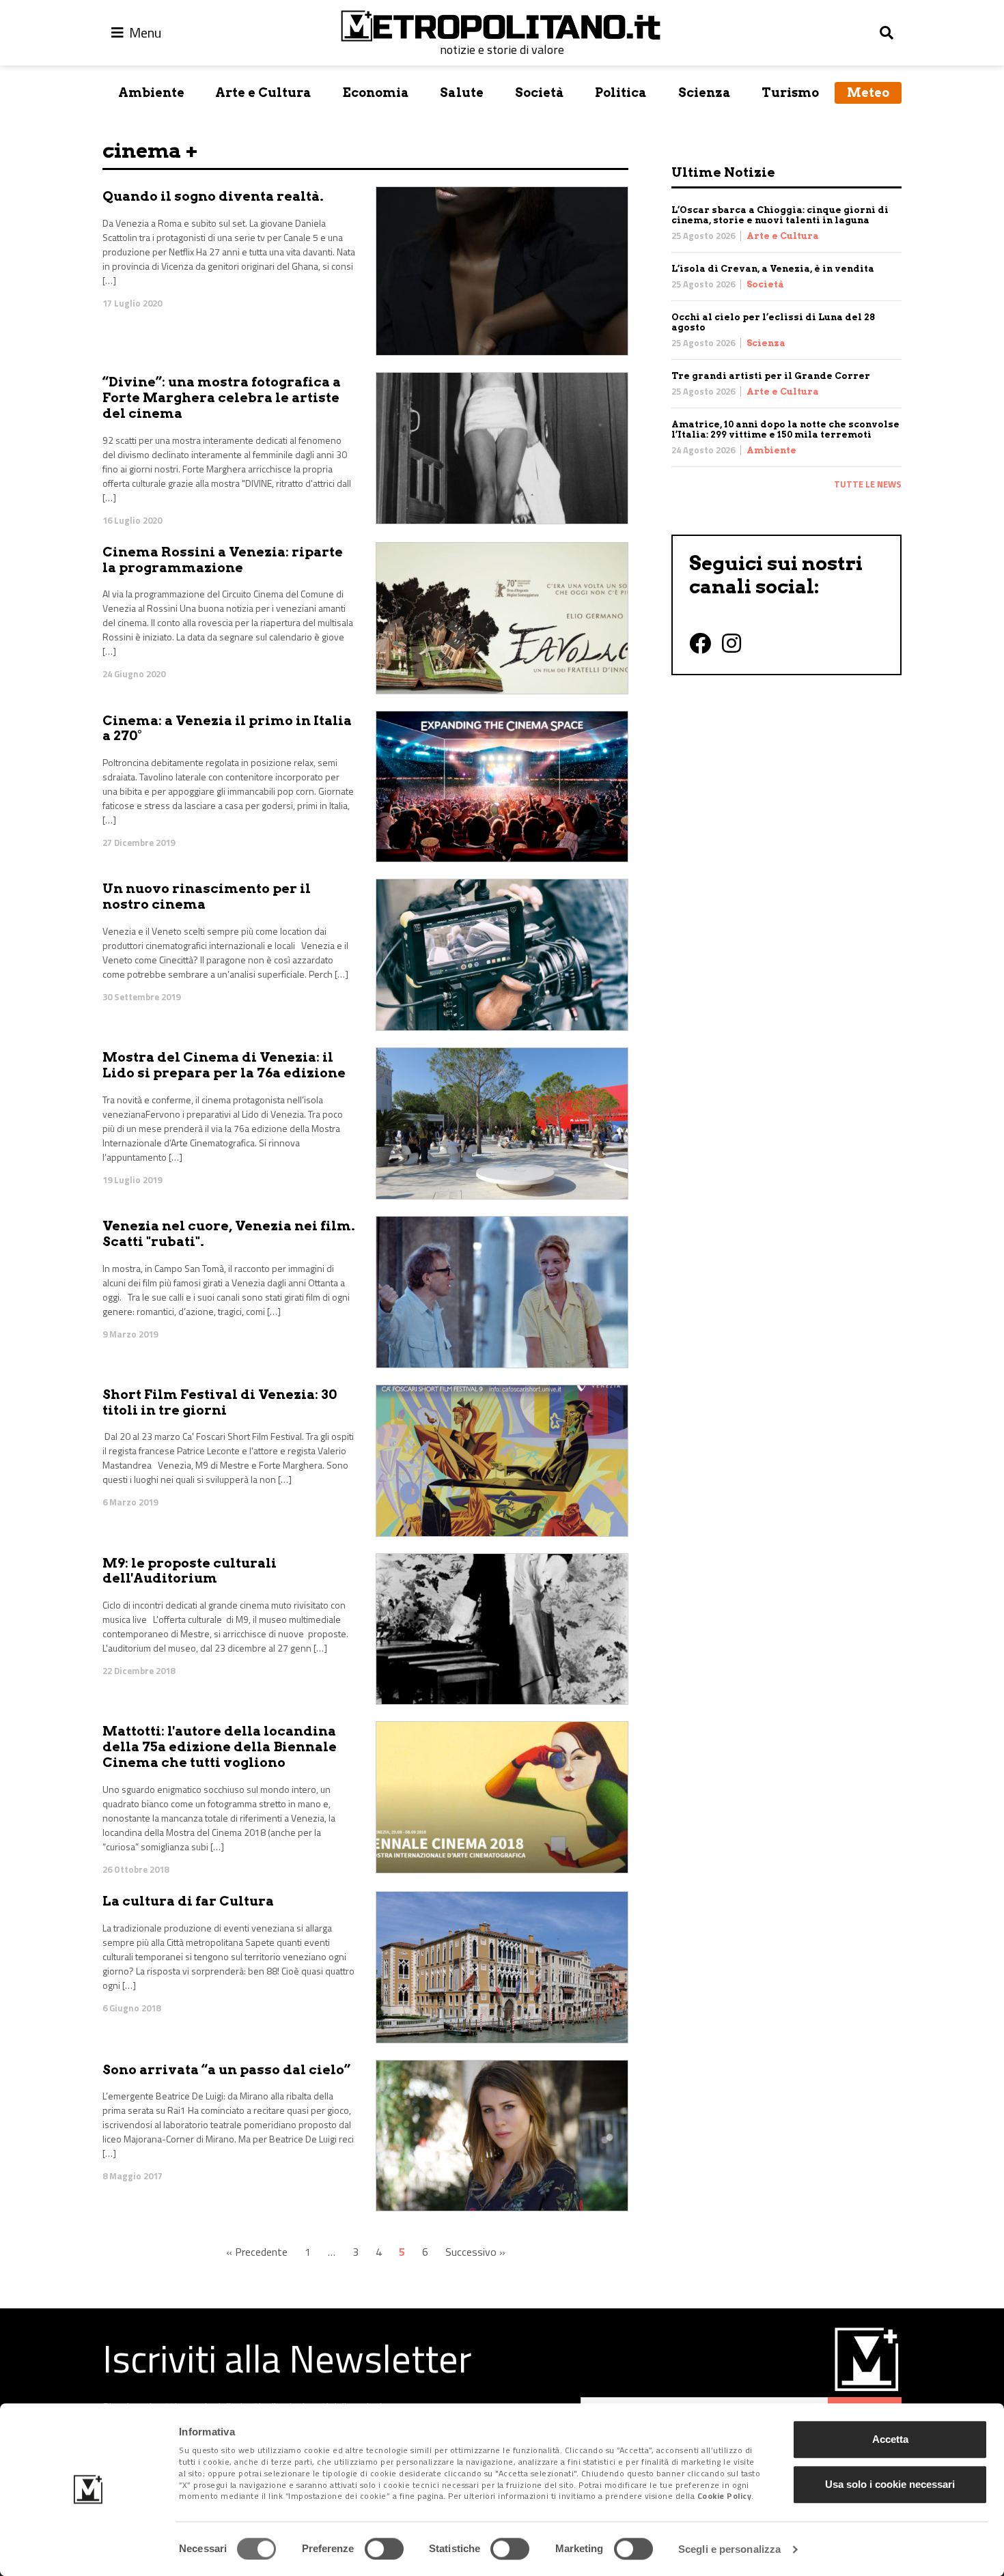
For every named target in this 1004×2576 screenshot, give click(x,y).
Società (540, 93)
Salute (462, 93)
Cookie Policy (725, 2496)
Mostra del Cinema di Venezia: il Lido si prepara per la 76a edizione (224, 1065)
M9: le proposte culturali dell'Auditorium (190, 1571)
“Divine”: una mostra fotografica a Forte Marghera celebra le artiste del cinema (222, 398)
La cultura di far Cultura (188, 1901)
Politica (621, 93)
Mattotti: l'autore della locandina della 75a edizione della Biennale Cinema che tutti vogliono (220, 1747)
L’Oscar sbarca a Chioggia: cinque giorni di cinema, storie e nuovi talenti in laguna (780, 215)
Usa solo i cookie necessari (890, 2484)
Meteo (868, 93)
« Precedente (257, 2252)
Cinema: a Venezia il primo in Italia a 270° (227, 728)
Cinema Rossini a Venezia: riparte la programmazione (223, 560)
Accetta (890, 2439)
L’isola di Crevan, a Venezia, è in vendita (773, 269)
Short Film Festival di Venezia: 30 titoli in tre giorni (220, 1402)
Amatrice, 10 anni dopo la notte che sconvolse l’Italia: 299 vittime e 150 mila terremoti (785, 429)
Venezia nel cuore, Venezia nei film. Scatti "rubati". (229, 1234)
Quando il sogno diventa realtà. (213, 196)
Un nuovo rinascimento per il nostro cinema (207, 896)
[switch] (384, 2549)
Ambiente (151, 93)
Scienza (705, 93)
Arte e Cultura (263, 93)
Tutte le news (868, 484)
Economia (376, 93)
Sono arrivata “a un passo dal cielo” (226, 2070)
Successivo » (475, 2252)
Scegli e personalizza (729, 2549)
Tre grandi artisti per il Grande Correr (771, 376)
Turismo (790, 93)
